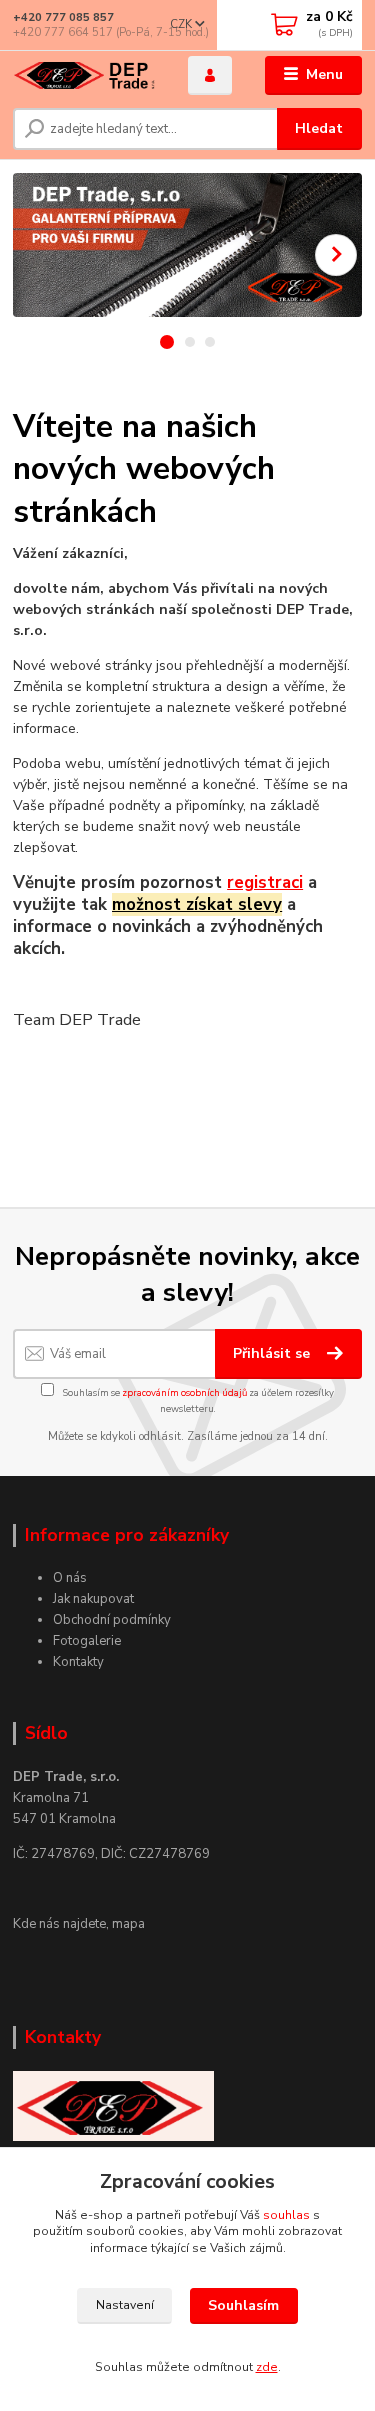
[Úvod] (85, 75)
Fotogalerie (87, 1641)
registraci (265, 882)
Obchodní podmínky (112, 1620)
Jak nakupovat (93, 1599)
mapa (128, 1924)
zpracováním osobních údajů (184, 1392)
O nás (70, 1578)
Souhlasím (243, 2305)
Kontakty (78, 1662)
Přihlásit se (273, 1353)
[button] (336, 255)
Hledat (319, 128)
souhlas (286, 2215)
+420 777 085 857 (63, 17)
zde (267, 2367)
